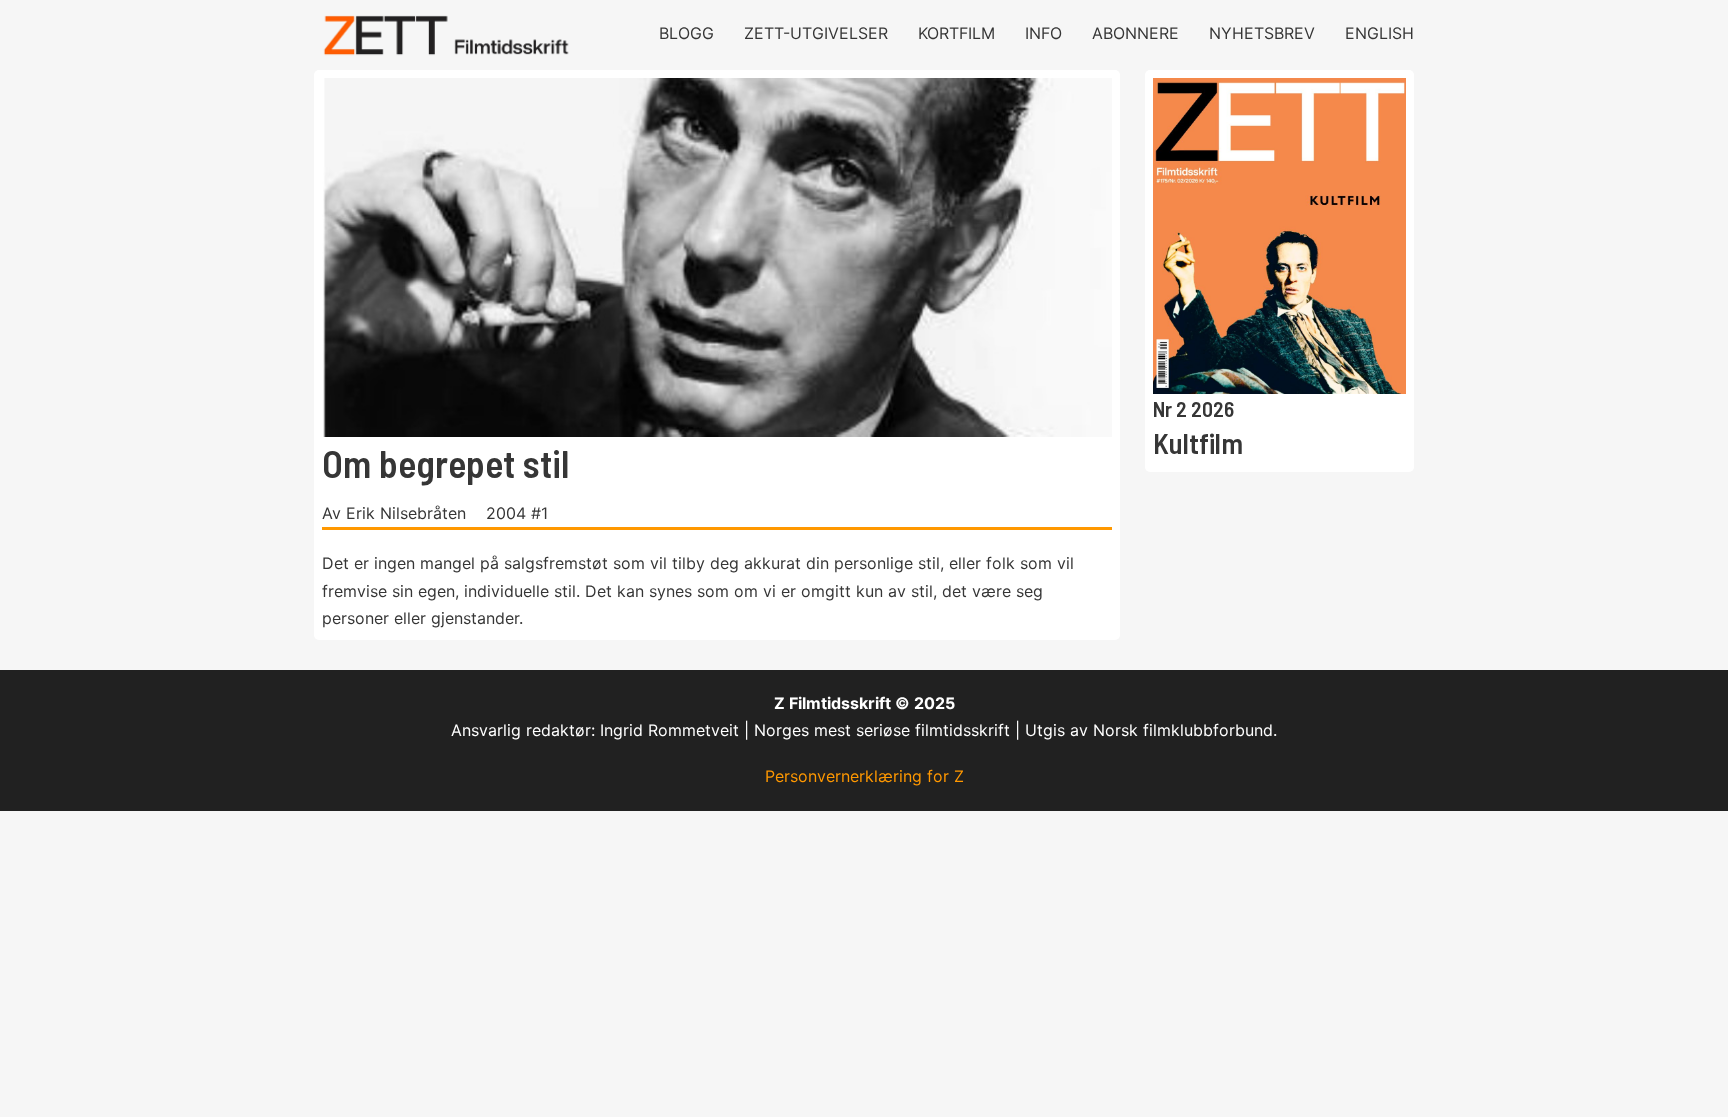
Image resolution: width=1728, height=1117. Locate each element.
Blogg (686, 33)
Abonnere (1135, 33)
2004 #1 (517, 513)
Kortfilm (956, 33)
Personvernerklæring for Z (864, 776)
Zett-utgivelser (816, 33)
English (1379, 33)
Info (1043, 33)
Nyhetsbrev (1262, 33)
